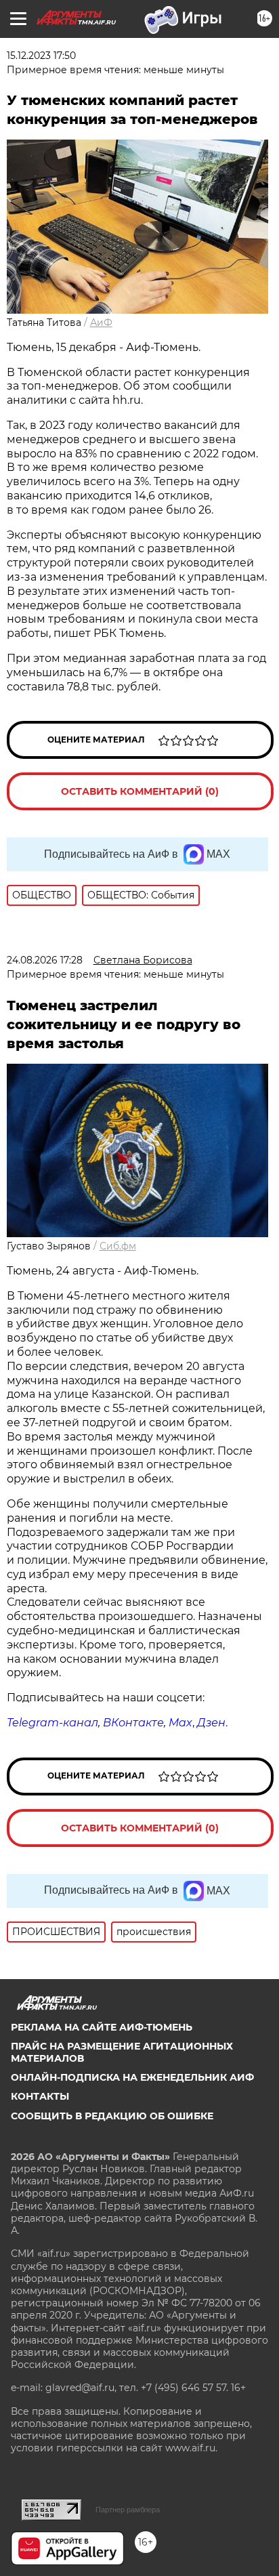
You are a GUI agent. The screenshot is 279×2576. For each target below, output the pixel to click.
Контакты (40, 2096)
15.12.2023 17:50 (41, 56)
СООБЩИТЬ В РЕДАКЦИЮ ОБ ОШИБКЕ (112, 2116)
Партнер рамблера (128, 2510)
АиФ (101, 323)
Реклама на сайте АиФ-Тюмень (102, 2027)
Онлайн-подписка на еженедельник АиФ (132, 2077)
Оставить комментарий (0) (140, 791)
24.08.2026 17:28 (45, 960)
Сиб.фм (118, 1246)
